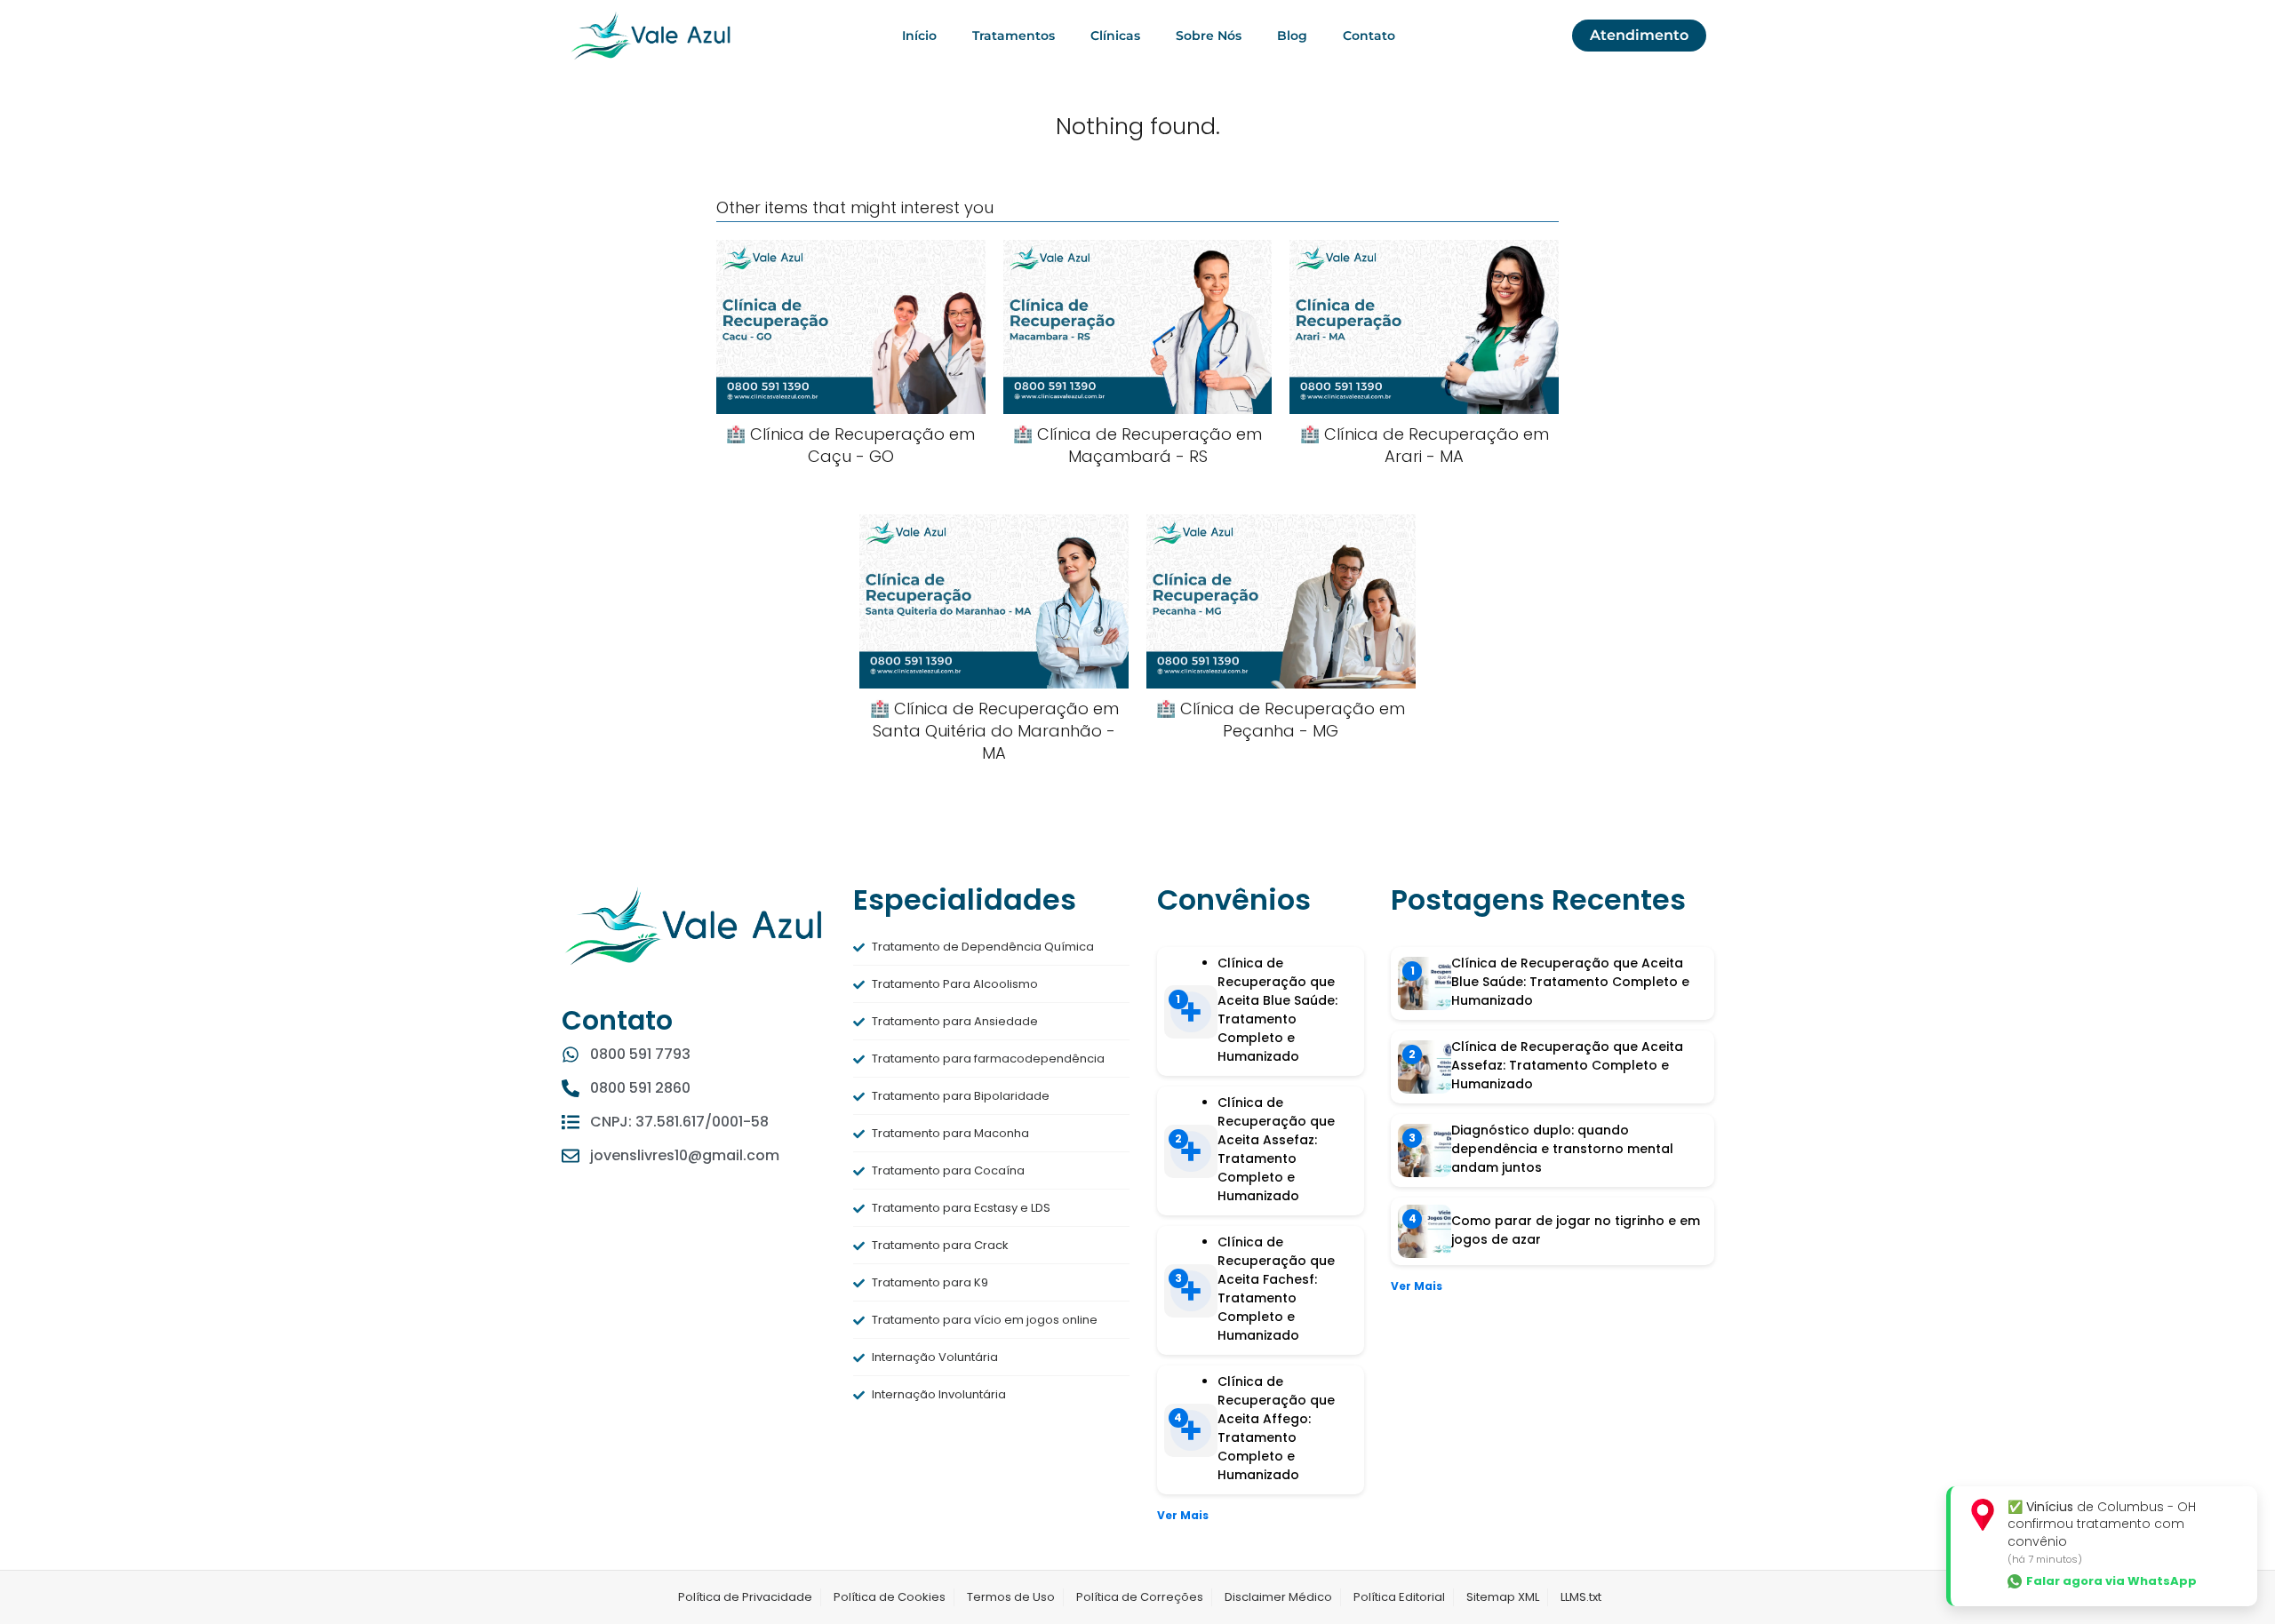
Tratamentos (1014, 36)
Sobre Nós (1209, 36)
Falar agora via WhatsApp (2111, 1581)
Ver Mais (1183, 1515)
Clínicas (1115, 36)
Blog (1292, 36)
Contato (1369, 36)
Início (919, 36)
